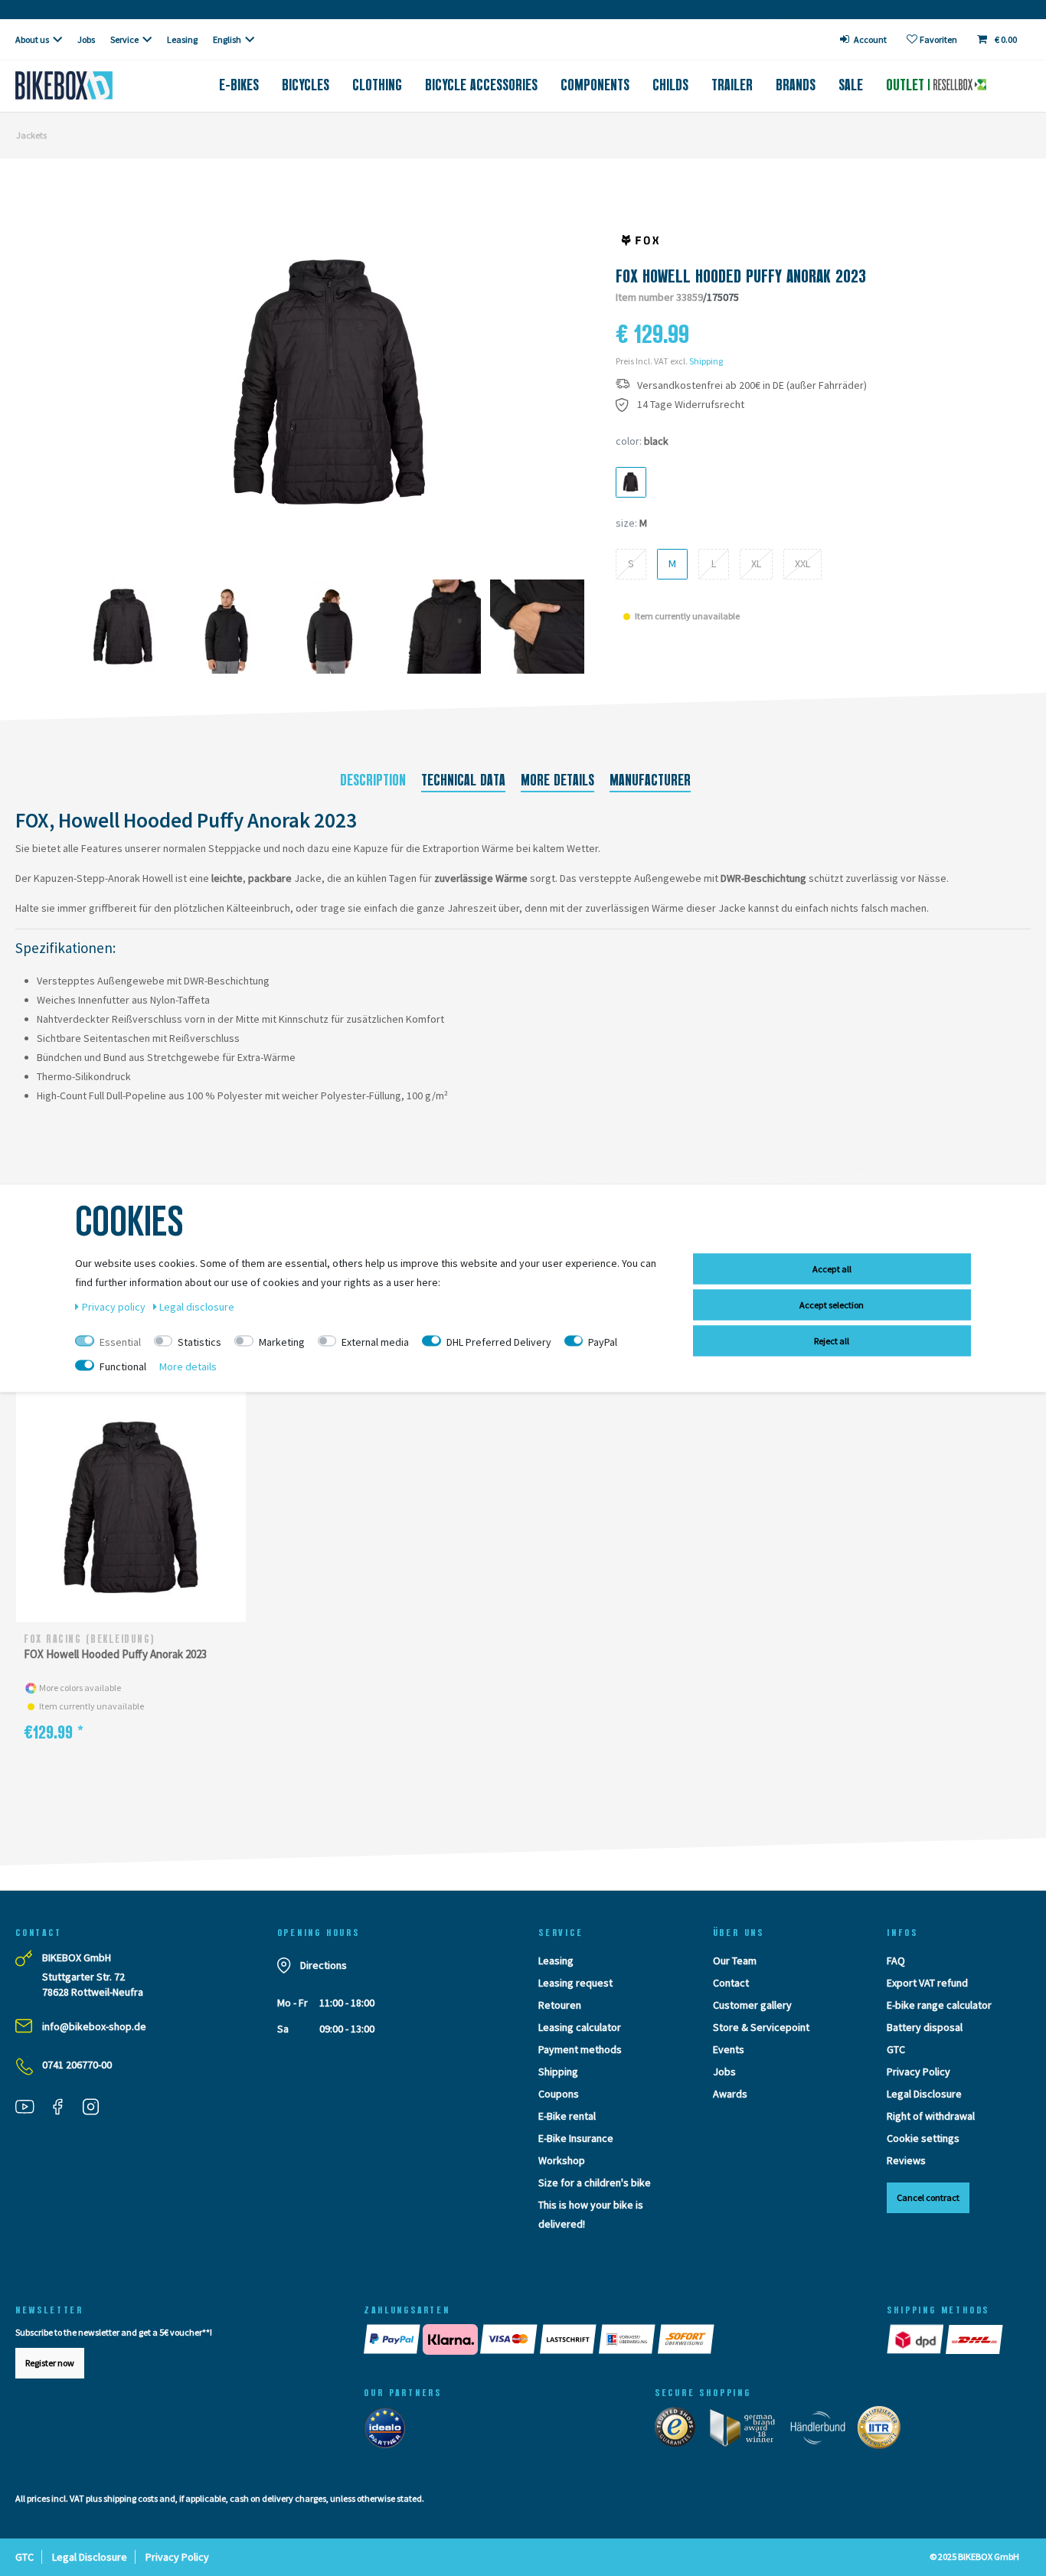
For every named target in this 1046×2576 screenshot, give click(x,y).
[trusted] (680, 2431)
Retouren (560, 2005)
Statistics (199, 1341)
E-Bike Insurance (576, 2138)
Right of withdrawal (931, 2116)
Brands (796, 85)
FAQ (896, 1961)
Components (595, 85)
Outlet (907, 85)
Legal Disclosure (924, 2094)
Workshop (562, 2160)
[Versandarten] (946, 2339)
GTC (896, 2049)
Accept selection (832, 1304)
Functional (123, 1366)
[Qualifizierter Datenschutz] (884, 2431)
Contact (731, 1983)
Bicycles (306, 85)
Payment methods (580, 2049)
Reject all (832, 1340)
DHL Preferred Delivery (499, 1341)
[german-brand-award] (748, 2431)
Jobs (86, 39)
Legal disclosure (197, 1306)
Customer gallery (752, 2005)
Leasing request (575, 1983)
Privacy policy (115, 1306)
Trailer (732, 85)
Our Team (735, 1961)
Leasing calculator (580, 2027)
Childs (670, 85)
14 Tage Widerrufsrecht (691, 405)
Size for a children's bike (595, 2183)
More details (557, 780)
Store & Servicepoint (761, 2027)
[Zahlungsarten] (610, 2339)
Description (373, 780)
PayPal (603, 1341)
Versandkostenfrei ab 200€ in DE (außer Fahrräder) (752, 385)
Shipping (706, 361)
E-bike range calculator (939, 2005)
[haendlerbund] (823, 2431)
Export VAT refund (927, 1983)
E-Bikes (239, 85)
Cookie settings (923, 2138)
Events (729, 2049)
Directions (324, 1965)
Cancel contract (928, 2197)
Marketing (282, 1341)
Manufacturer (650, 780)
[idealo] (389, 2431)
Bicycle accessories (481, 85)
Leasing (182, 39)
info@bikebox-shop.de (94, 2026)
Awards (730, 2094)
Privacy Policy (919, 2072)
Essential (120, 1341)
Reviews (906, 2160)
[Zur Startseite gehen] (87, 85)
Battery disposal (925, 2027)
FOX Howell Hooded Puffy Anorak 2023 (115, 1654)
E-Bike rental (567, 2116)
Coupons (559, 2094)
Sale (851, 85)
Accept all (832, 1268)
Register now (50, 2363)
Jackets (31, 135)
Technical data (463, 780)
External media (375, 1341)
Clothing (377, 85)
